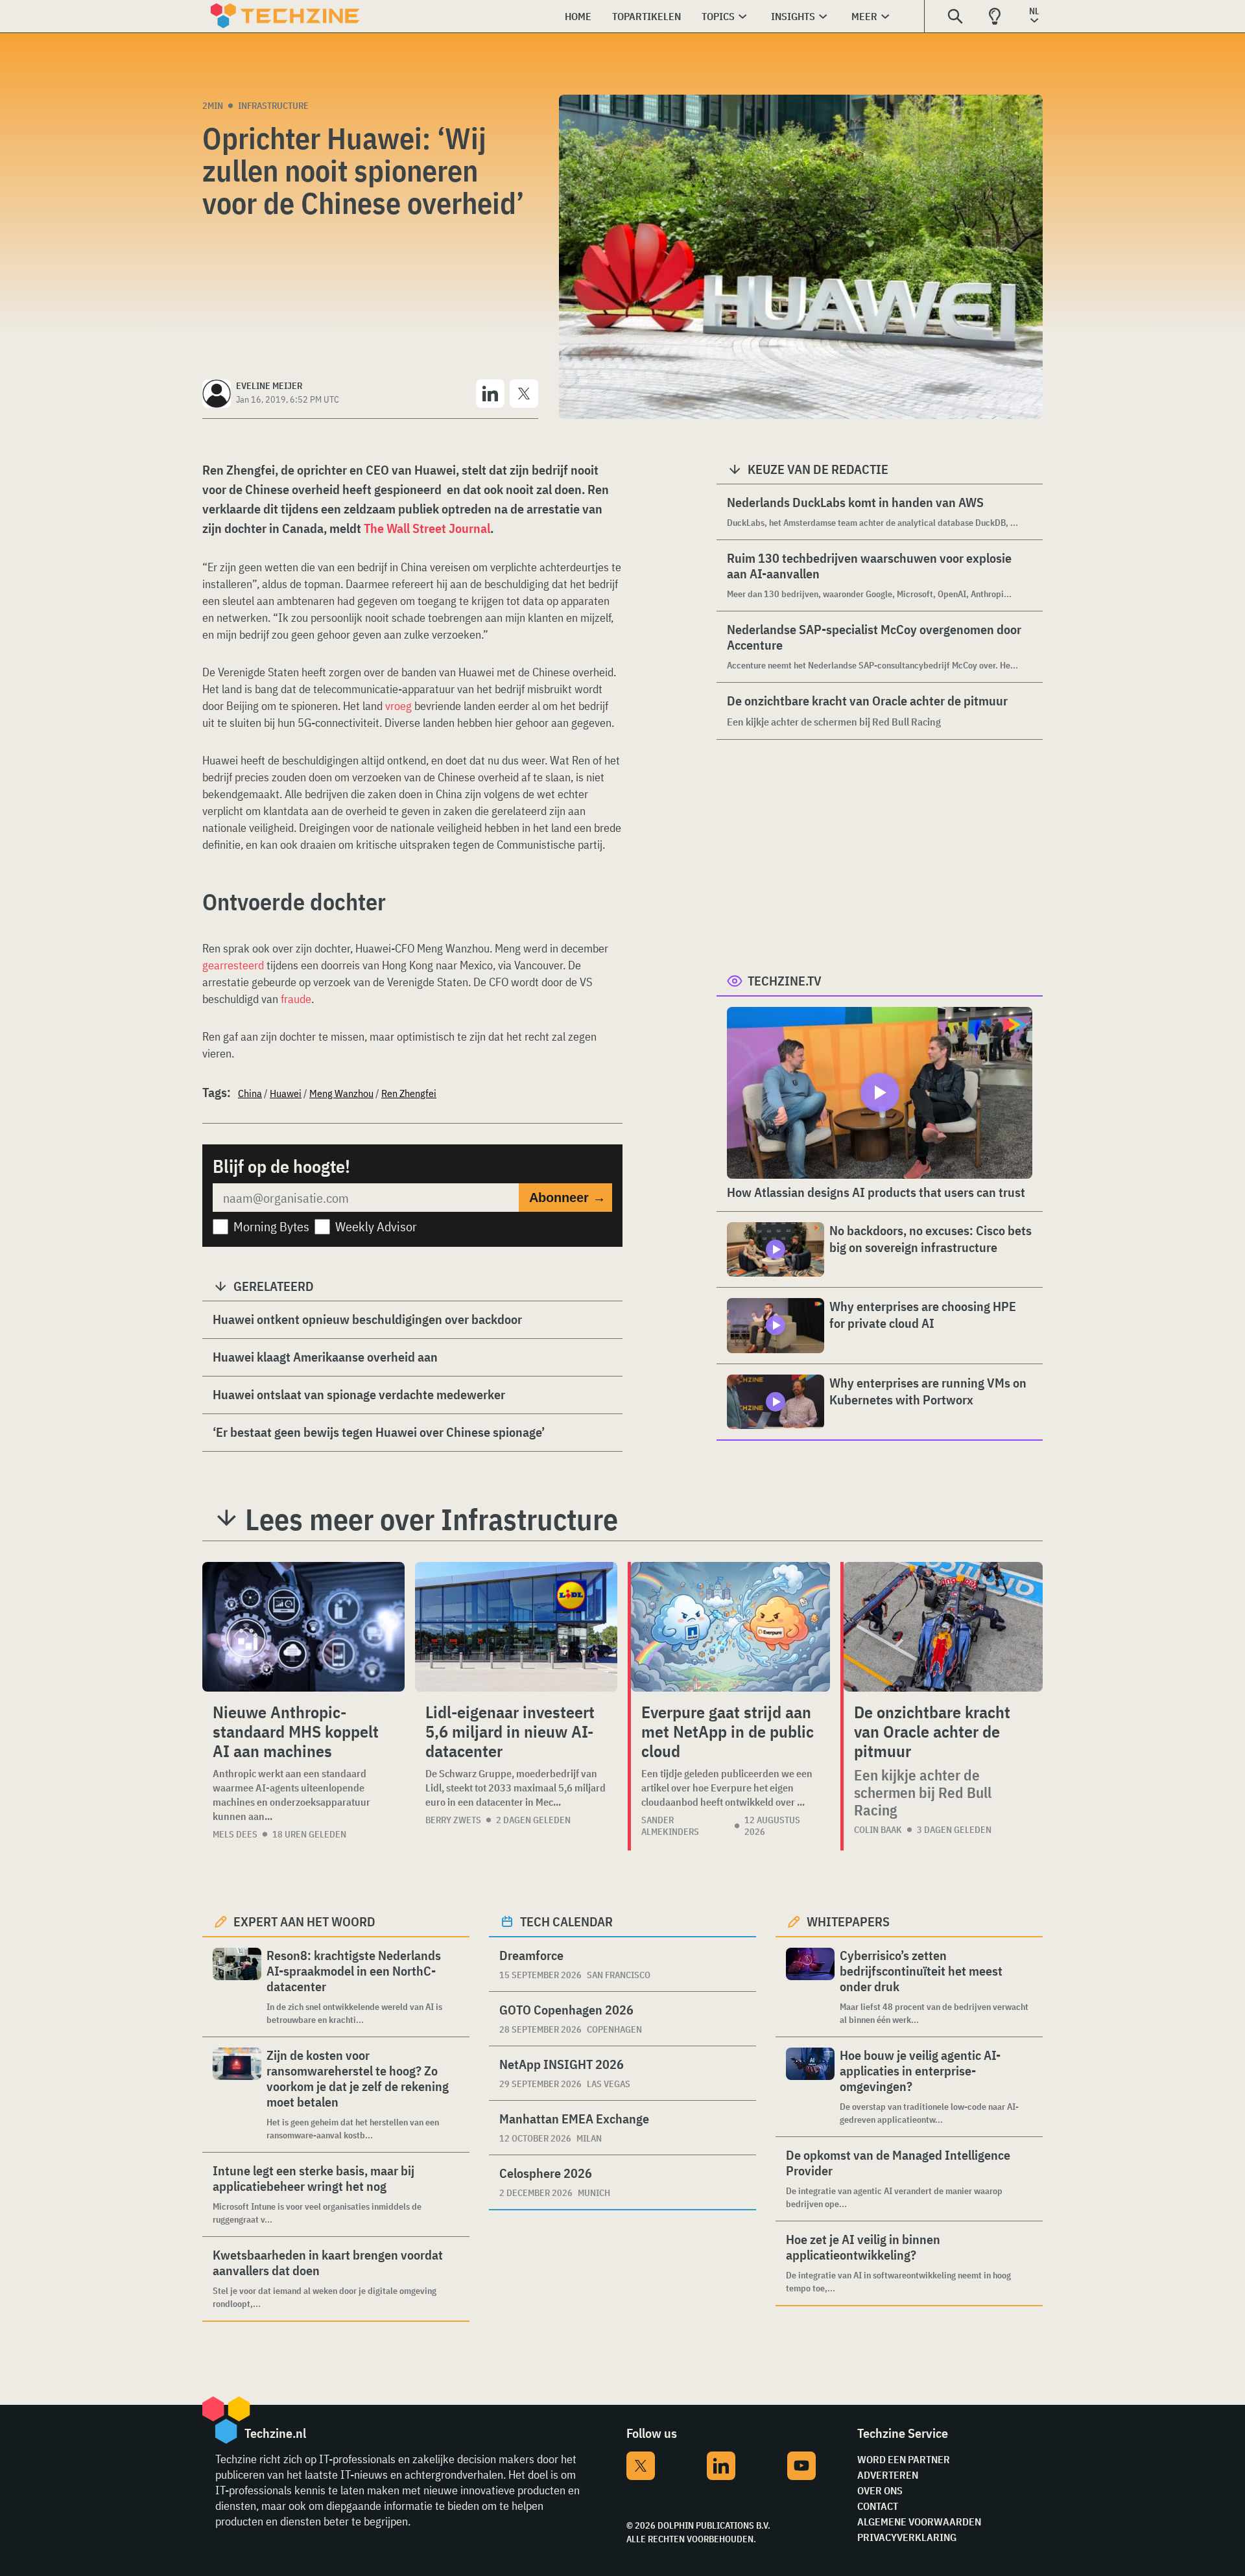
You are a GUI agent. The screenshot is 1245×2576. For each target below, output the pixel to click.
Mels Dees (235, 1834)
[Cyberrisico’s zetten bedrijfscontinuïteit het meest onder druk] (810, 1987)
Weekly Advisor (376, 1226)
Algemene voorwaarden (919, 2522)
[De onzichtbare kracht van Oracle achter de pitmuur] (943, 1627)
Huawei (286, 1093)
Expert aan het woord (304, 1921)
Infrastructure (273, 106)
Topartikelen (646, 16)
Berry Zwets (453, 1820)
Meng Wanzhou (341, 1093)
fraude (296, 999)
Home (578, 16)
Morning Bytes (271, 1226)
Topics (718, 16)
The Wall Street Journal (427, 528)
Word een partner (904, 2459)
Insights (793, 16)
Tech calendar (566, 1921)
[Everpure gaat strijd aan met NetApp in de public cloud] (730, 1627)
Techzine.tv (785, 981)
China (250, 1093)
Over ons (880, 2490)
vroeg (398, 706)
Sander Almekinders (670, 1826)
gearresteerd (233, 965)
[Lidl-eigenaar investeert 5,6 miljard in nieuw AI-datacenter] (516, 1627)
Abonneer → (567, 1198)
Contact (878, 2506)
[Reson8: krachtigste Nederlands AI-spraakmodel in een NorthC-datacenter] (237, 1987)
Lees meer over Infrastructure (432, 1519)
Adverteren (888, 2475)
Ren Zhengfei (409, 1093)
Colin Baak (878, 1830)
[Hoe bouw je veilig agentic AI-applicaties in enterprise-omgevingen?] (810, 2087)
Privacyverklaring (907, 2537)
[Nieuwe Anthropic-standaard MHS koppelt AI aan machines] (303, 1627)
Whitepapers (848, 1921)
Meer (864, 16)
